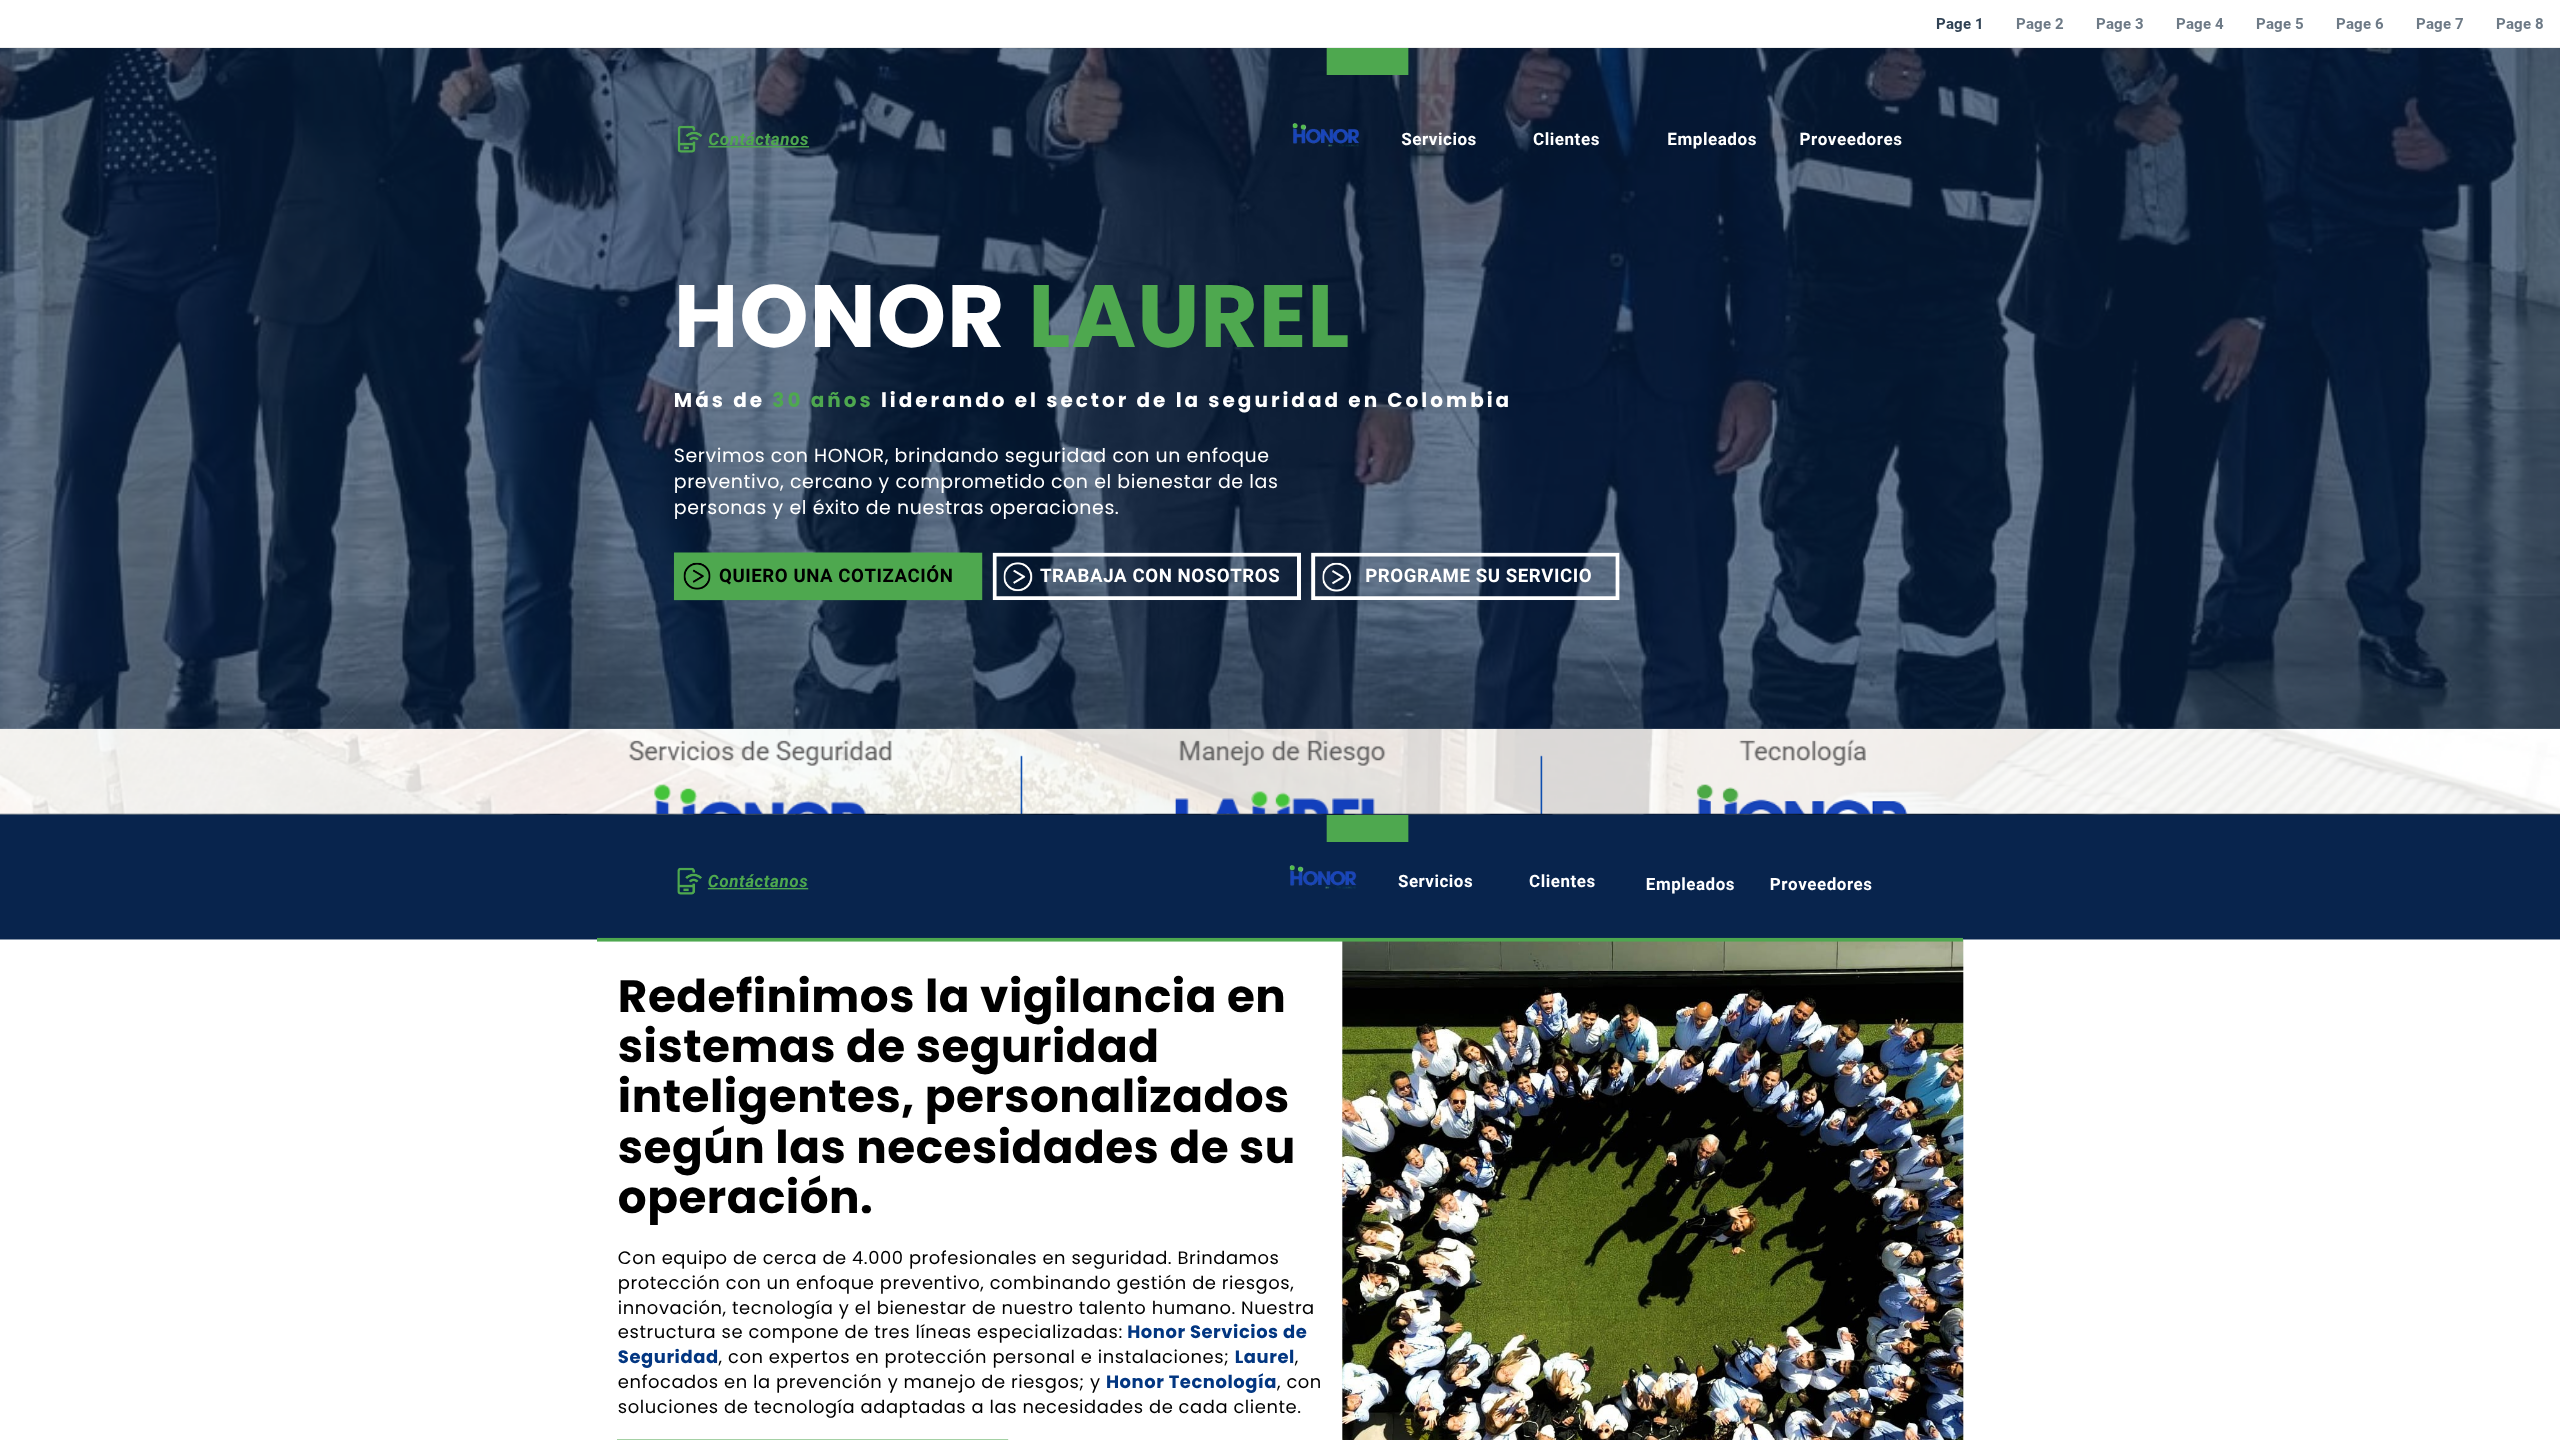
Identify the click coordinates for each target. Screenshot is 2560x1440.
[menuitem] (1960, 24)
